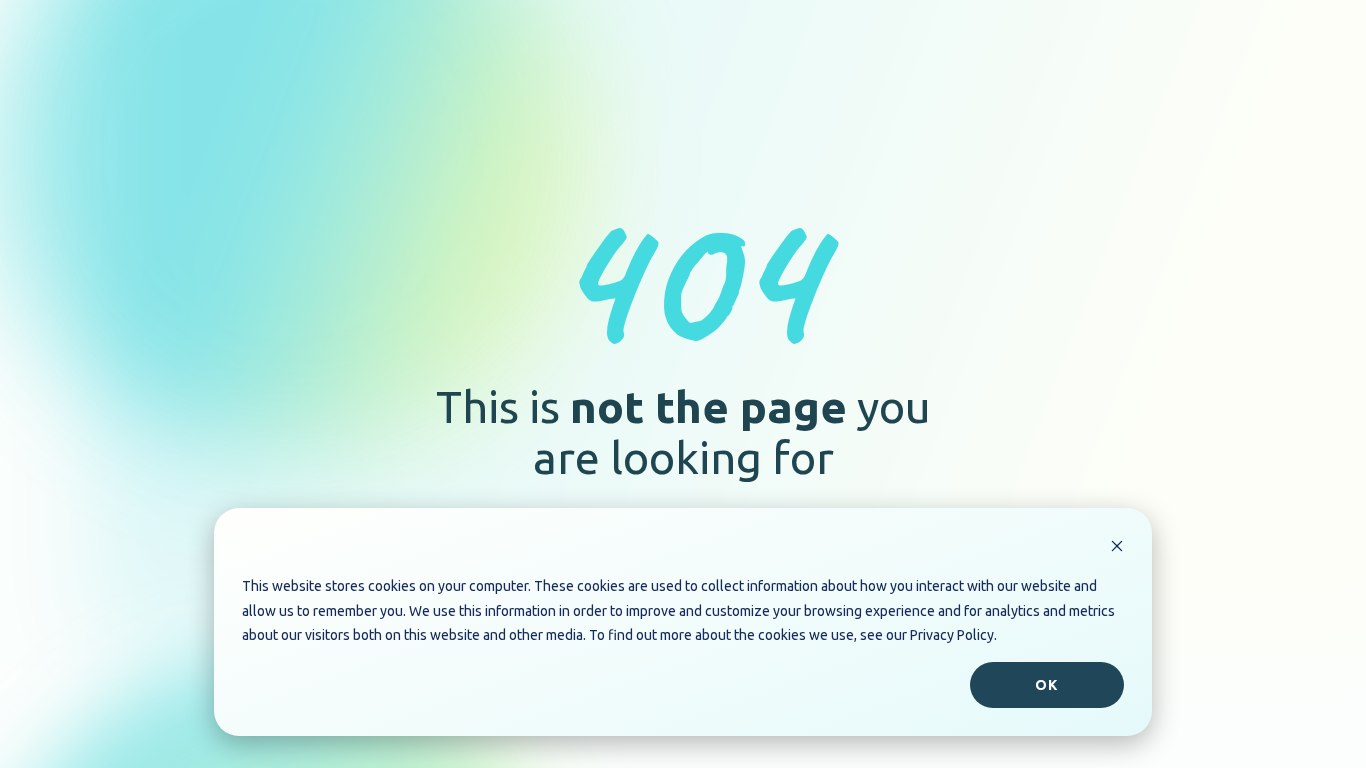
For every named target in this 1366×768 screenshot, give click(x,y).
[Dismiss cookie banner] (1117, 548)
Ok (1046, 685)
